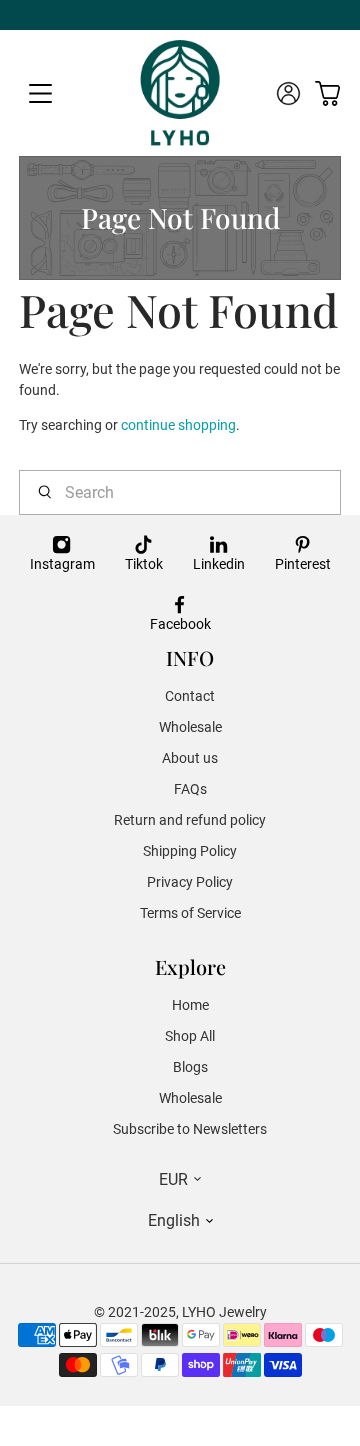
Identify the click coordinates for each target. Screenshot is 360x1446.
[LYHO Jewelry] (180, 93)
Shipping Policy (190, 851)
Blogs (190, 1067)
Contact (190, 696)
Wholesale (190, 727)
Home (190, 1005)
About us (190, 758)
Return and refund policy (190, 820)
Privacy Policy (190, 882)
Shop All (190, 1036)
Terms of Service (190, 913)
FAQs (190, 789)
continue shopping (178, 425)
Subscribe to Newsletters (190, 1129)
